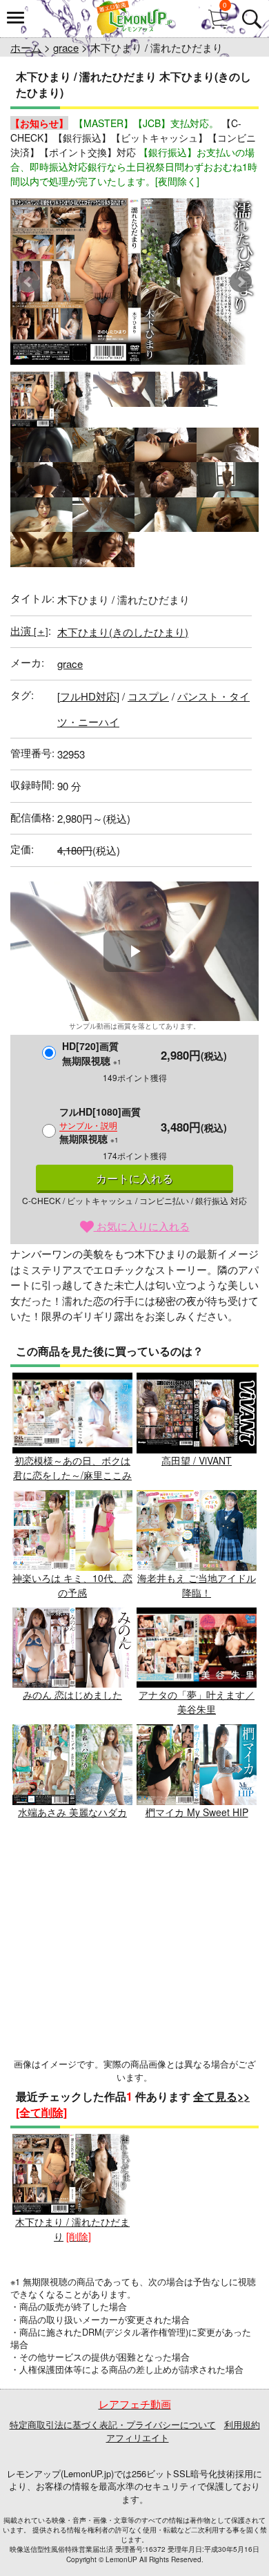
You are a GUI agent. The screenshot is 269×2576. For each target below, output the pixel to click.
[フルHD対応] (88, 696)
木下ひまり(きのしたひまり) (123, 632)
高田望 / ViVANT (197, 1460)
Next (241, 282)
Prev (28, 282)
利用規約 (242, 2424)
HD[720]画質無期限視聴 (92, 1053)
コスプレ (148, 696)
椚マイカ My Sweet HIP (197, 1812)
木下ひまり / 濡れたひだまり (72, 2229)
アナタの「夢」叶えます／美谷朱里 (197, 1702)
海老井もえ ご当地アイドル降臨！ (197, 1585)
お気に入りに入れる (142, 1226)
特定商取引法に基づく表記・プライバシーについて (113, 2424)
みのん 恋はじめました (72, 1695)
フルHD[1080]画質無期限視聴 (100, 1125)
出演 (29, 630)
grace (66, 47)
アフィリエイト (138, 2437)
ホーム (26, 47)
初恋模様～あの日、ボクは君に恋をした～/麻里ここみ (72, 1468)
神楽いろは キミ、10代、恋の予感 (72, 1585)
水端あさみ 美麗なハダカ (72, 1812)
